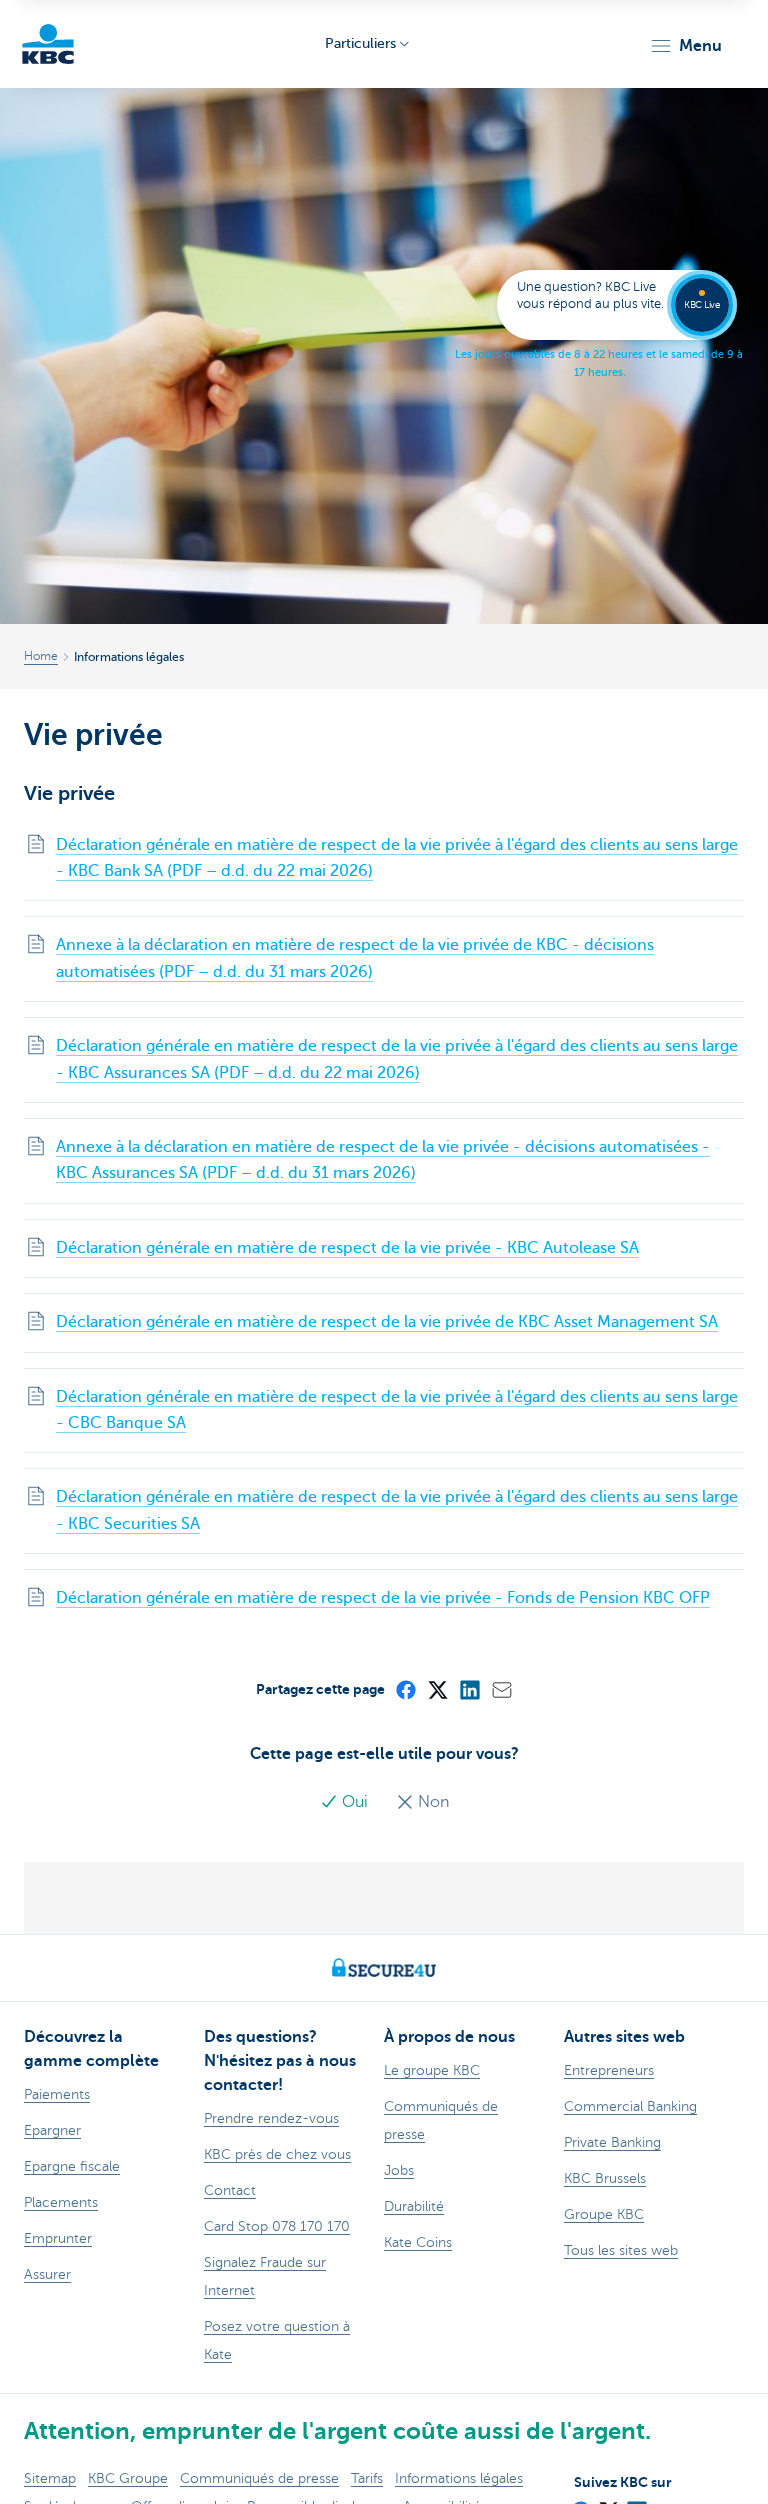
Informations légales (459, 2478)
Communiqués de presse (259, 2478)
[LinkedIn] (469, 1689)
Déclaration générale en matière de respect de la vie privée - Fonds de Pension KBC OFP (383, 1598)
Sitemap (50, 2478)
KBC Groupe (128, 2478)
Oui (355, 1802)
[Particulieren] (48, 44)
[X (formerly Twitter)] (437, 1689)
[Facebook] (405, 1689)
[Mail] (501, 1689)
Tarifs (367, 2478)
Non (431, 1802)
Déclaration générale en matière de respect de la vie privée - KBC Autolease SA (347, 1248)
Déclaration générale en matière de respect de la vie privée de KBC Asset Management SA (387, 1322)
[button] (685, 46)
